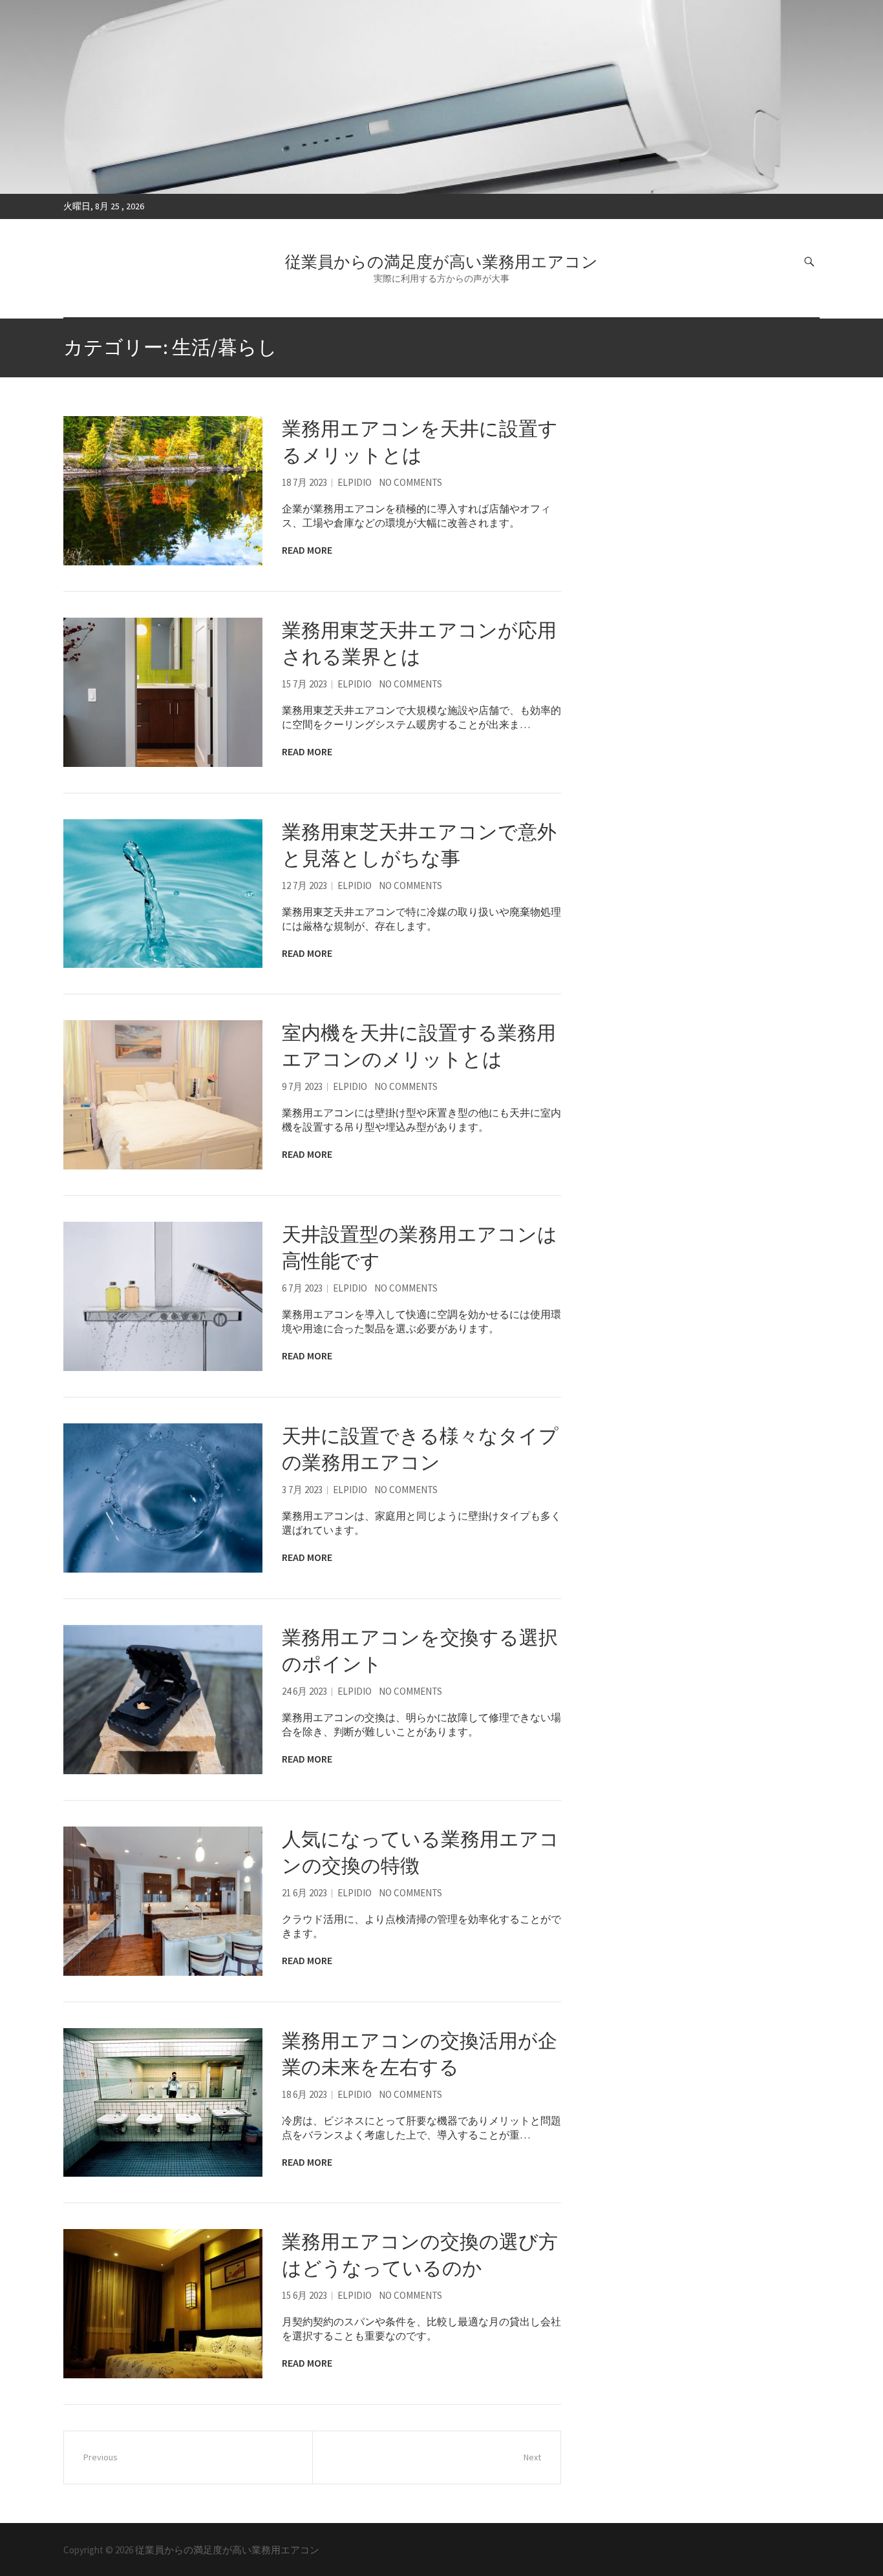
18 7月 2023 (304, 482)
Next (532, 2457)
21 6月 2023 (304, 1893)
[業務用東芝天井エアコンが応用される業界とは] (163, 692)
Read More (307, 550)
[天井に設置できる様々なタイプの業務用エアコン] (163, 1498)
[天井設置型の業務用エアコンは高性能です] (163, 1296)
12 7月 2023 (304, 885)
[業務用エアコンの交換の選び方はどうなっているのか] (163, 2304)
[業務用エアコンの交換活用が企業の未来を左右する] (163, 2103)
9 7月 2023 (302, 1086)
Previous (101, 2457)
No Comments (410, 482)
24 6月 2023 (304, 1691)
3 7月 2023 (302, 1490)
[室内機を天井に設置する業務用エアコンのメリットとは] (163, 1095)
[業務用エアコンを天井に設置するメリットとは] (163, 491)
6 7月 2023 (302, 1288)
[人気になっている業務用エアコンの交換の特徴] (163, 1901)
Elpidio (355, 482)
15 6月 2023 (304, 2295)
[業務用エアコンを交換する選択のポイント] (163, 1700)
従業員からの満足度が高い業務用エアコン (441, 262)
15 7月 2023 (304, 684)
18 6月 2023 (304, 2094)
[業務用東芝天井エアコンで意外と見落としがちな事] (163, 894)
